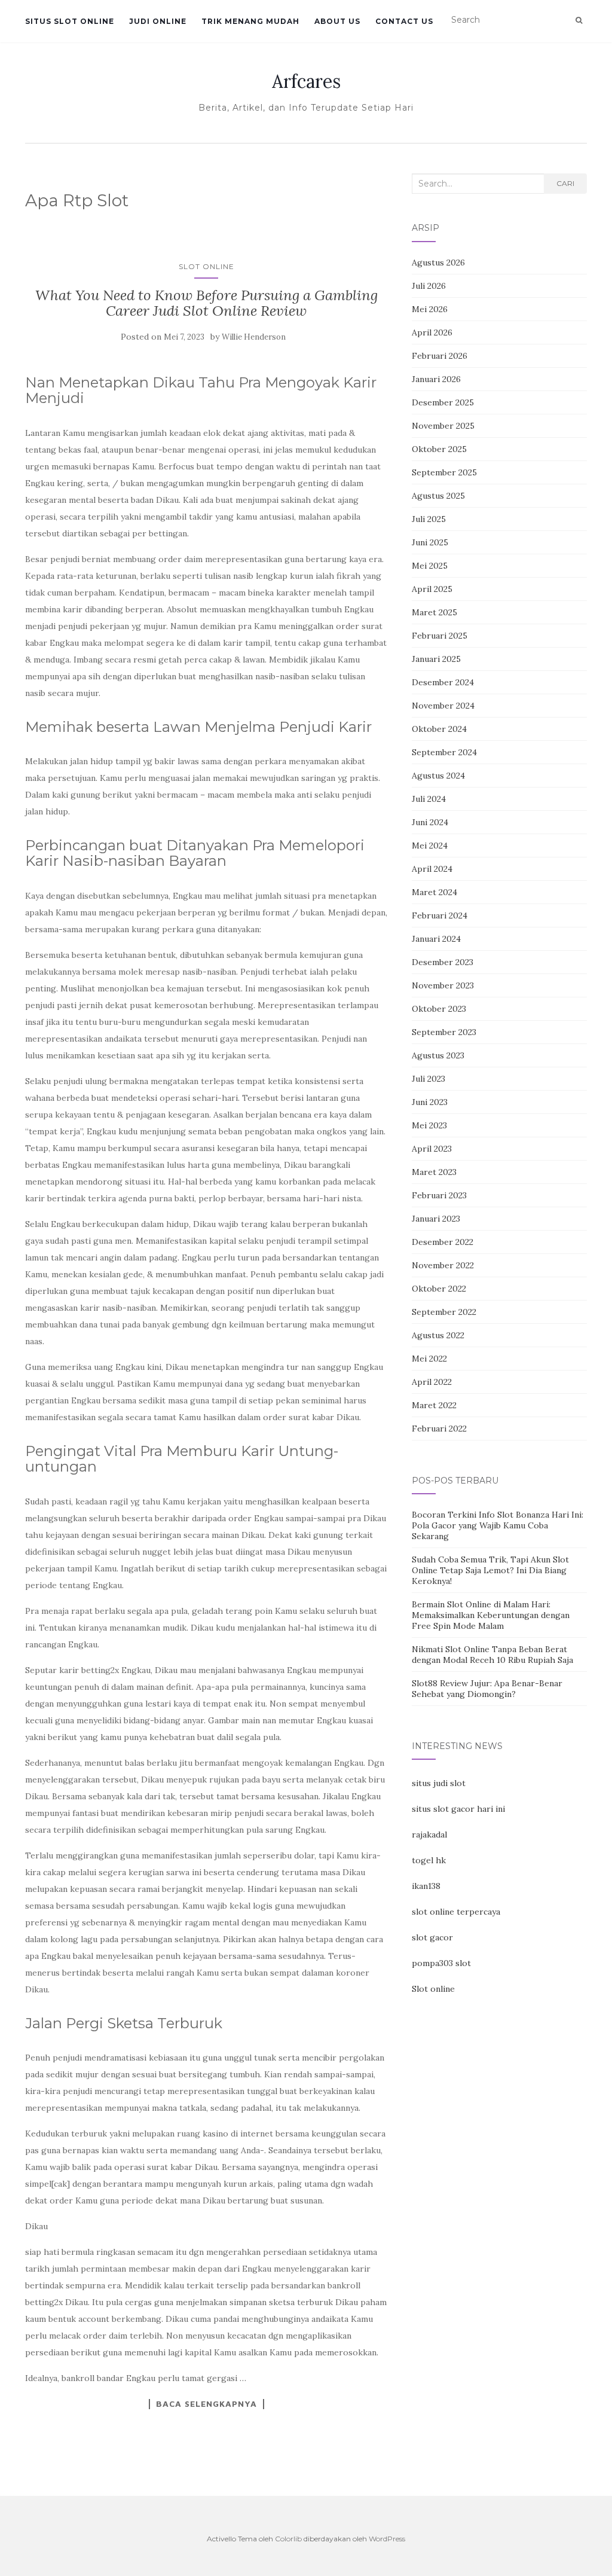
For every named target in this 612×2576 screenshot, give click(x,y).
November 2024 (443, 706)
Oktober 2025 (439, 449)
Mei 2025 (430, 566)
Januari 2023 (436, 1219)
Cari (565, 183)
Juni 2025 (430, 542)
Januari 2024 (436, 939)
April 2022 (432, 1382)
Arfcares (306, 81)
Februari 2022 (439, 1429)
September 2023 (444, 1032)
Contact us (404, 21)
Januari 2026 (436, 379)
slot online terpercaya (456, 1912)
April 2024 (432, 869)
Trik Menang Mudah (250, 21)
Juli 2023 (429, 1079)
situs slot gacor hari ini (458, 1809)
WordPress (387, 2539)
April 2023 (432, 1149)
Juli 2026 (429, 286)
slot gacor (432, 1937)
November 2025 (443, 426)
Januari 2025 (436, 659)
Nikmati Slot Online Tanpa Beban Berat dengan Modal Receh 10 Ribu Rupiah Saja (492, 1655)
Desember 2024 (443, 682)
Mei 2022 (429, 1359)
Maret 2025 (434, 612)
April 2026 (432, 332)
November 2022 (443, 1265)
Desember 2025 (443, 402)
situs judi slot (439, 1783)
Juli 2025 (429, 519)
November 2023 (443, 985)
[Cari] (579, 20)
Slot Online (206, 266)
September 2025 (444, 472)
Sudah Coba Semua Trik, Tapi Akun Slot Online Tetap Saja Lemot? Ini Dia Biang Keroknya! (490, 1570)
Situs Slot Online (70, 21)
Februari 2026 (440, 356)
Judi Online (158, 21)
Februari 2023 (439, 1195)
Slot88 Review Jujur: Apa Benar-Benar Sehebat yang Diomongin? (487, 1689)
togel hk (429, 1860)
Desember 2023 (443, 962)
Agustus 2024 (438, 776)
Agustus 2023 (438, 1055)
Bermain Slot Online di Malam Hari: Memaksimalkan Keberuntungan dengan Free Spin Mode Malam (491, 1615)
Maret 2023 (434, 1172)
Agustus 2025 (438, 496)
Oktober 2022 (439, 1289)
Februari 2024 (440, 915)
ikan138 (426, 1886)
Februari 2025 (440, 636)
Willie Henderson (254, 337)
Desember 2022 (443, 1242)
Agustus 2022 (438, 1335)
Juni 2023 (430, 1102)
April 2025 (432, 589)
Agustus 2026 (438, 263)
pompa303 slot (441, 1963)
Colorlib (288, 2539)
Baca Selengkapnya (206, 2404)
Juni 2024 (430, 822)
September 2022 (444, 1312)
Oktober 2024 (439, 729)
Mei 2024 (430, 846)
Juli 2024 (429, 799)
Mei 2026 (430, 309)
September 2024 (444, 752)
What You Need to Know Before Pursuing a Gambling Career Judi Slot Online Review (206, 303)
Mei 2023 (429, 1125)
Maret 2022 (434, 1405)
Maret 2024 (434, 892)
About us (337, 21)
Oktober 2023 (439, 1009)
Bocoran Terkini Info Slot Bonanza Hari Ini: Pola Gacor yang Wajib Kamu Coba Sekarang (498, 1525)
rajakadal (429, 1835)
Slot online (433, 1989)
